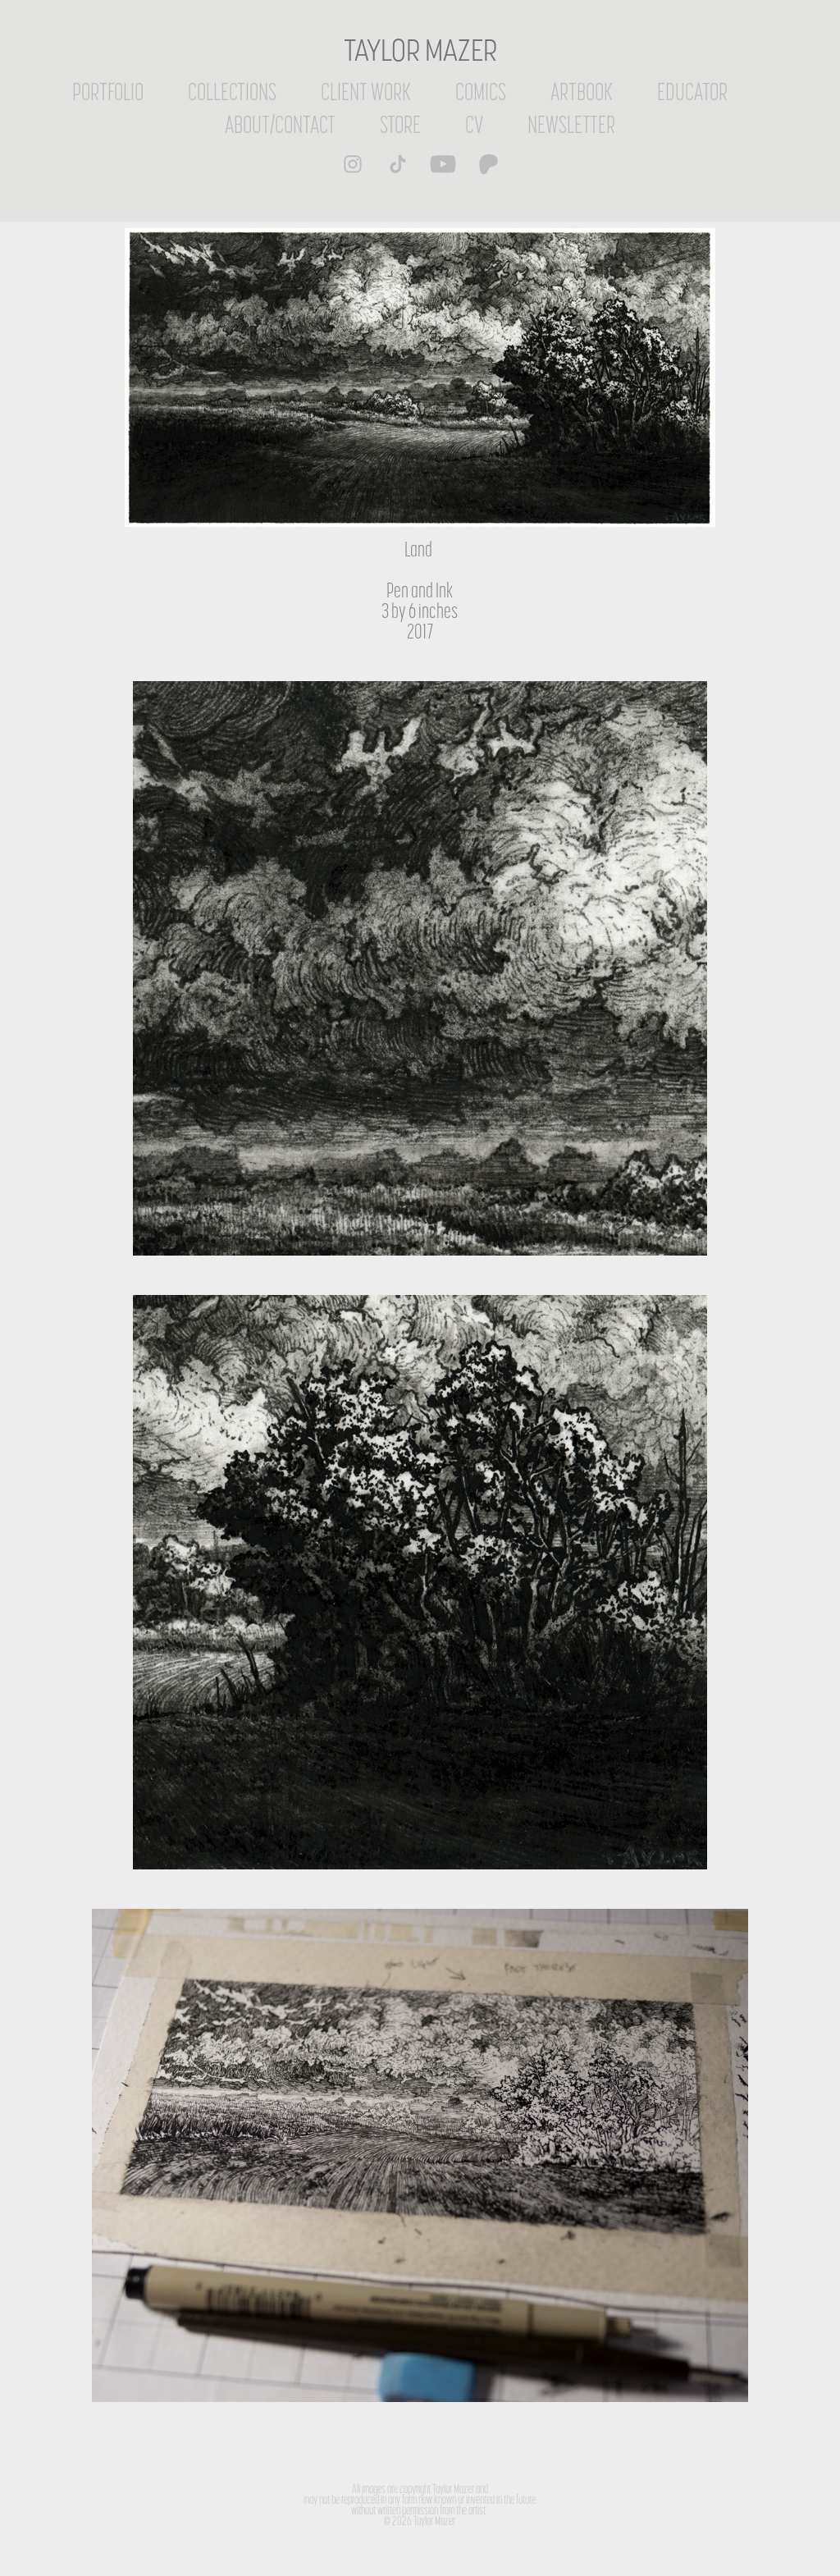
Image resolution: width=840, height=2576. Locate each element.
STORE (400, 124)
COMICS (481, 92)
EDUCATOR (692, 92)
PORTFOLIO (108, 92)
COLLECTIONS (232, 92)
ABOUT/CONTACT (280, 124)
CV (474, 124)
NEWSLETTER (571, 124)
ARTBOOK (582, 92)
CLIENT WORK (366, 92)
